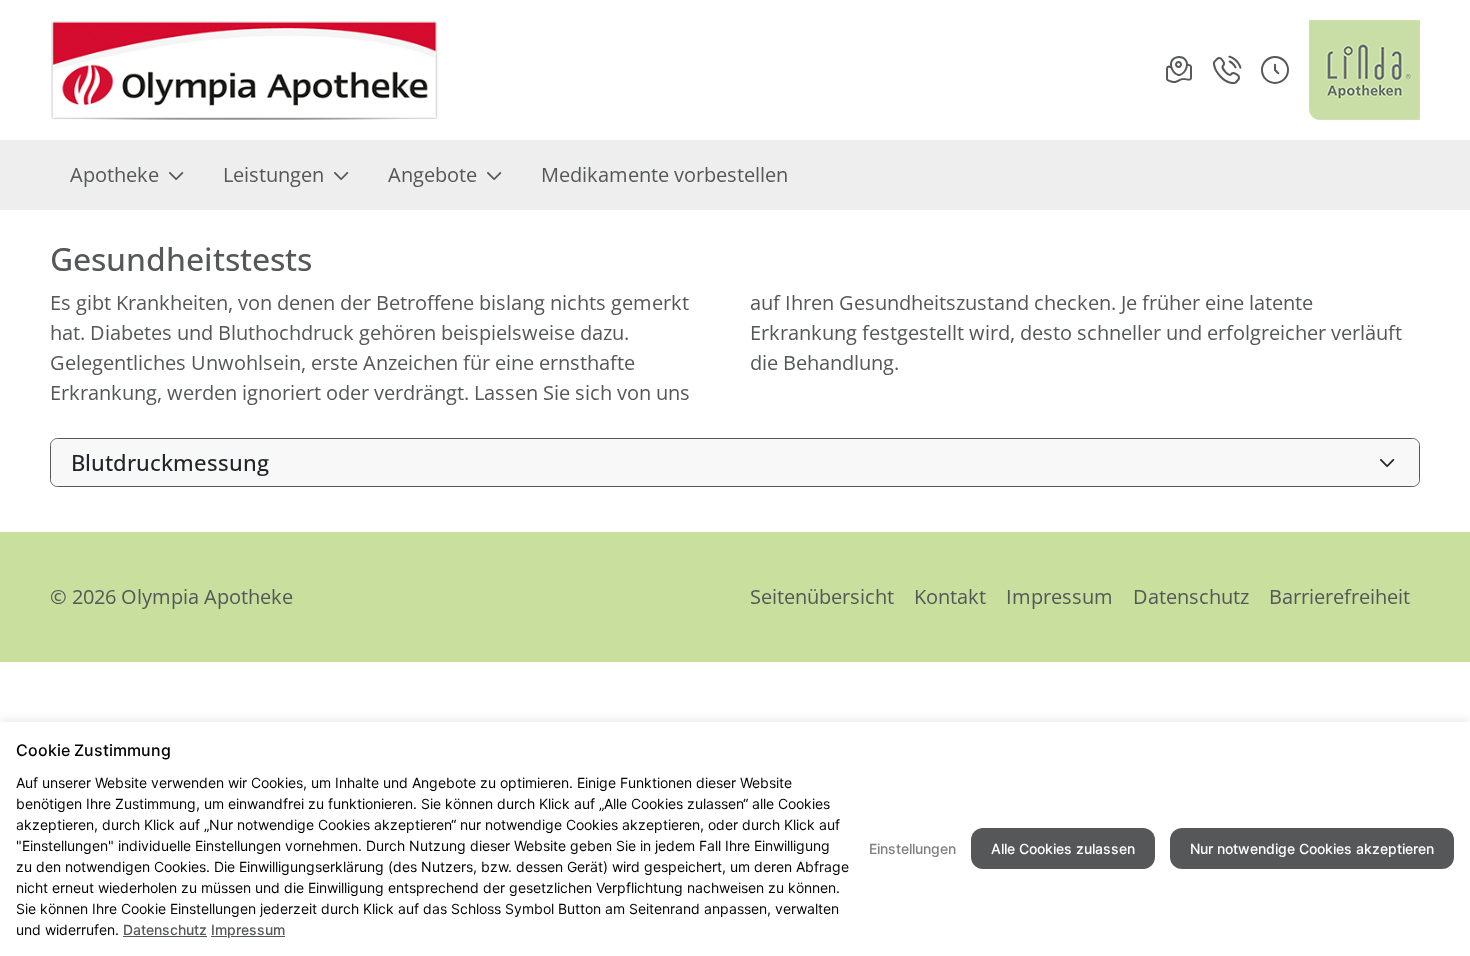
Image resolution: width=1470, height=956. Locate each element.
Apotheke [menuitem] (114, 174)
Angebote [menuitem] (432, 174)
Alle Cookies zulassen (1063, 848)
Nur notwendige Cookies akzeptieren (1312, 848)
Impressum (1059, 596)
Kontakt (950, 596)
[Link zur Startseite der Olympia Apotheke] (244, 70)
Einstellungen (912, 848)
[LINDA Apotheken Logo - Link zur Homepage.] (1364, 70)
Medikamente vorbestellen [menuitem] (664, 174)
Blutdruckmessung (170, 462)
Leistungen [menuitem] (273, 174)
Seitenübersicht (822, 596)
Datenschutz (1191, 596)
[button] (1275, 70)
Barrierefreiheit (1339, 596)
